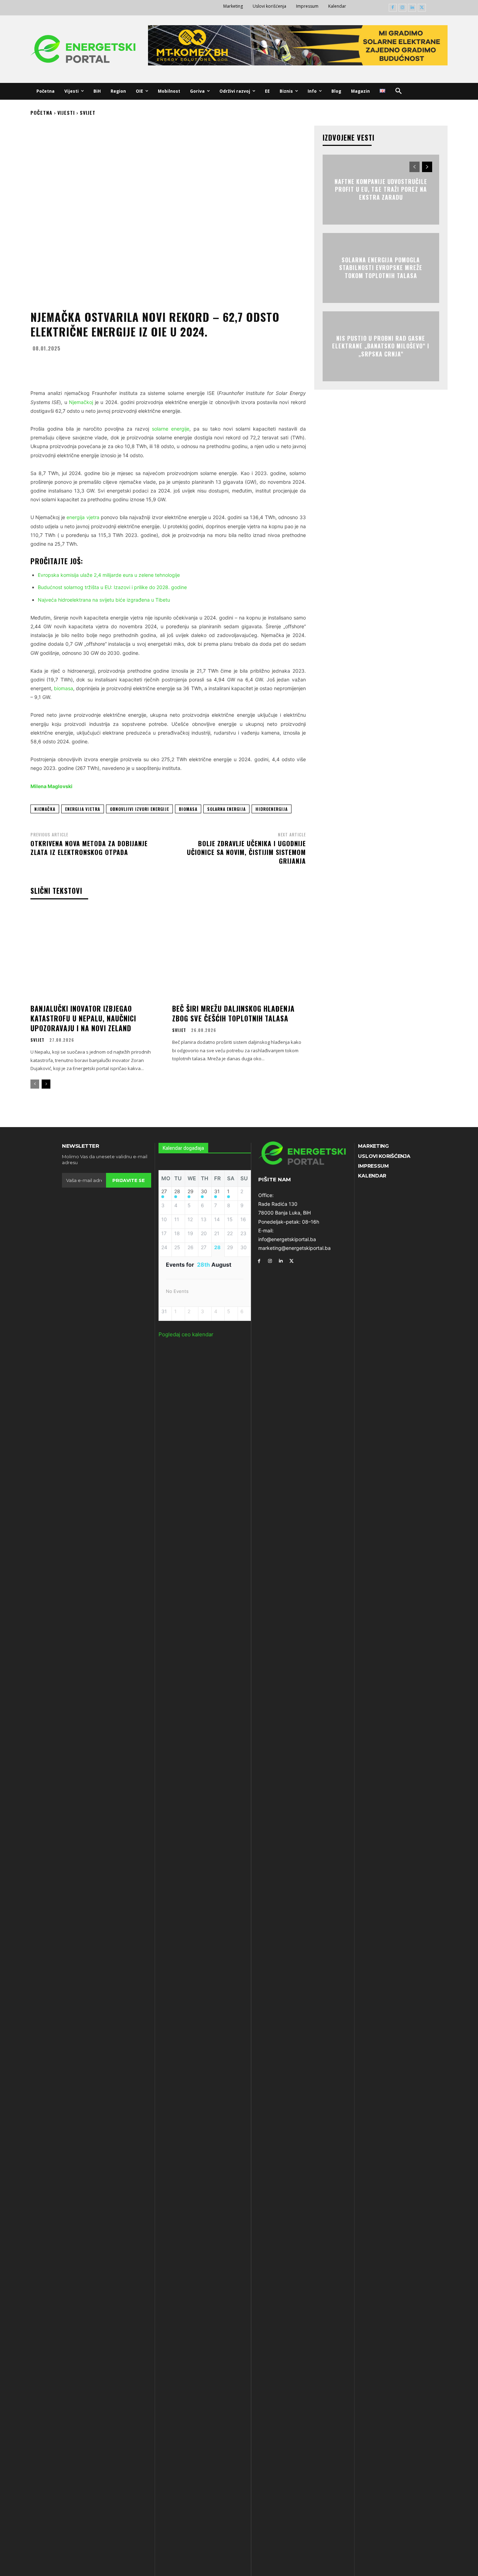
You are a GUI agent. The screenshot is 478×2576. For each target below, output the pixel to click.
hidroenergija (272, 809)
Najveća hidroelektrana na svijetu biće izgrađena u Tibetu (104, 600)
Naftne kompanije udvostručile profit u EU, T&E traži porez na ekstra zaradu (381, 189)
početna (41, 112)
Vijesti (66, 112)
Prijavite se (128, 1180)
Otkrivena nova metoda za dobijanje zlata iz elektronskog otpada (89, 848)
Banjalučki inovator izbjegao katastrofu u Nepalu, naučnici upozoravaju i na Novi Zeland (83, 1018)
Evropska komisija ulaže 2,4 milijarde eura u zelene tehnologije (109, 575)
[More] (237, 365)
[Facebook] (393, 8)
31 (217, 1191)
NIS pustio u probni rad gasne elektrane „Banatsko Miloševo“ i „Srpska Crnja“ (381, 346)
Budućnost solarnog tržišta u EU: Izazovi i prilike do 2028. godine (112, 587)
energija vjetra (83, 809)
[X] (422, 8)
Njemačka (45, 809)
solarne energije (171, 429)
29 (191, 1191)
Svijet (88, 112)
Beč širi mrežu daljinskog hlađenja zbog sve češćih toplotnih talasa (233, 1013)
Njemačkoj (81, 402)
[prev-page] (35, 1084)
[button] (399, 91)
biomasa (64, 688)
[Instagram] (403, 8)
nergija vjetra (85, 517)
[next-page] (46, 1084)
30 (204, 1191)
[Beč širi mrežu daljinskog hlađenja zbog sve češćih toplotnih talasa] (239, 954)
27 (164, 1191)
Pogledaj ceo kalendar (186, 1334)
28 (177, 1191)
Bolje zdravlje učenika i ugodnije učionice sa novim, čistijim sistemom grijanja (246, 852)
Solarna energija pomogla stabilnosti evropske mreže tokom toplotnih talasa (381, 268)
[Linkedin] (412, 8)
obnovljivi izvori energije (139, 809)
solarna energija (226, 809)
